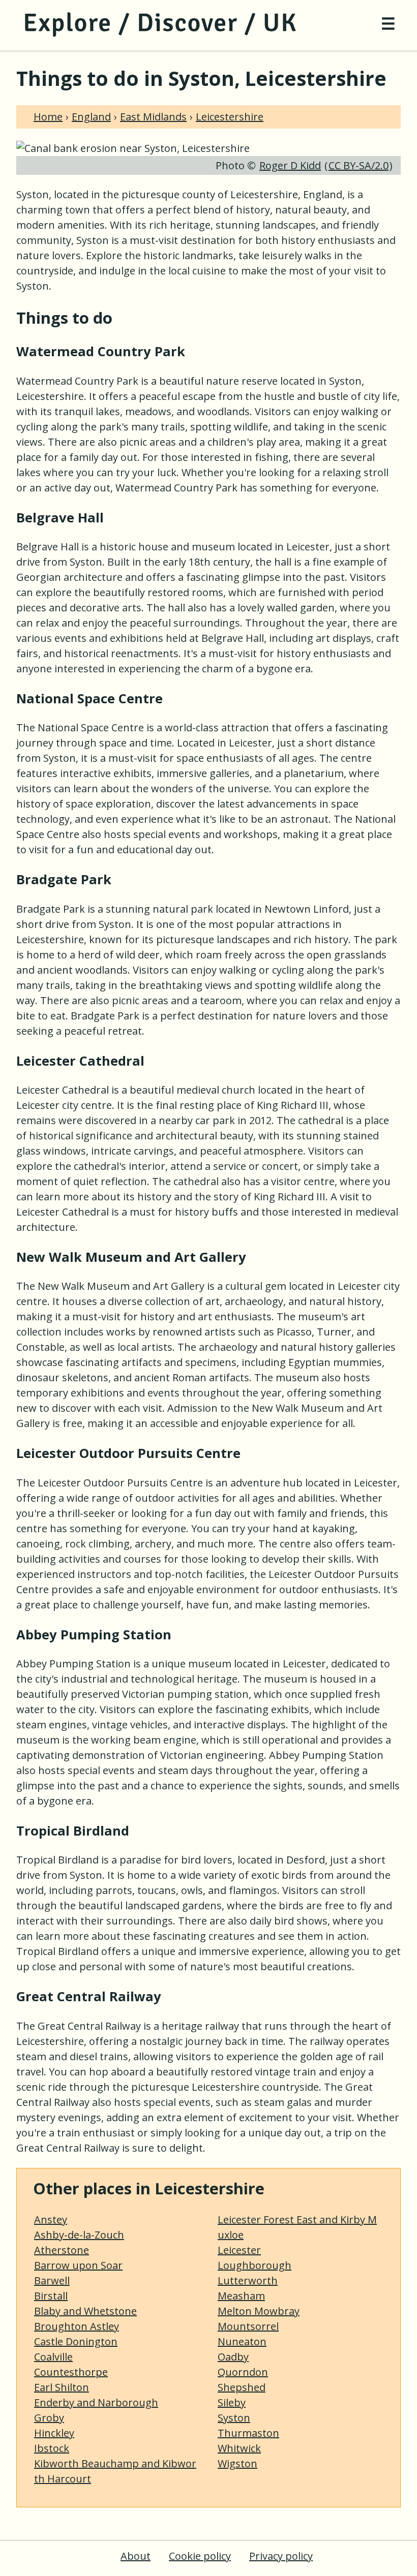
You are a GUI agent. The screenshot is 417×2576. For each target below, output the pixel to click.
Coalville (53, 2357)
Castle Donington (76, 2341)
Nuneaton (242, 2341)
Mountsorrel (248, 2326)
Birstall (51, 2296)
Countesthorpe (71, 2372)
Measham (241, 2296)
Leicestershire (230, 117)
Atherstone (62, 2250)
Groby (49, 2418)
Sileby (232, 2402)
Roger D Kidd (290, 165)
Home (48, 117)
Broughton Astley (77, 2326)
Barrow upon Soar (78, 2265)
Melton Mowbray (259, 2311)
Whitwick (239, 2448)
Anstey (51, 2220)
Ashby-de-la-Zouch (79, 2235)
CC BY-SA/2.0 (359, 165)
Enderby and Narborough (96, 2402)
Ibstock (52, 2448)
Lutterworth (248, 2280)
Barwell (52, 2280)
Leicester (239, 2250)
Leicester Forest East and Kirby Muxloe (297, 2227)
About (136, 2556)
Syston (234, 2418)
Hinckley (54, 2433)
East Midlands (153, 117)
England (91, 117)
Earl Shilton (62, 2387)
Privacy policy (281, 2556)
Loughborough (255, 2265)
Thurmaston (248, 2433)
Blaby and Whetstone (85, 2311)
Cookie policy (200, 2556)
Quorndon (243, 2372)
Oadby (233, 2357)
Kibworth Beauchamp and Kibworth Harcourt (115, 2471)
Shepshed (242, 2387)
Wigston (237, 2463)
